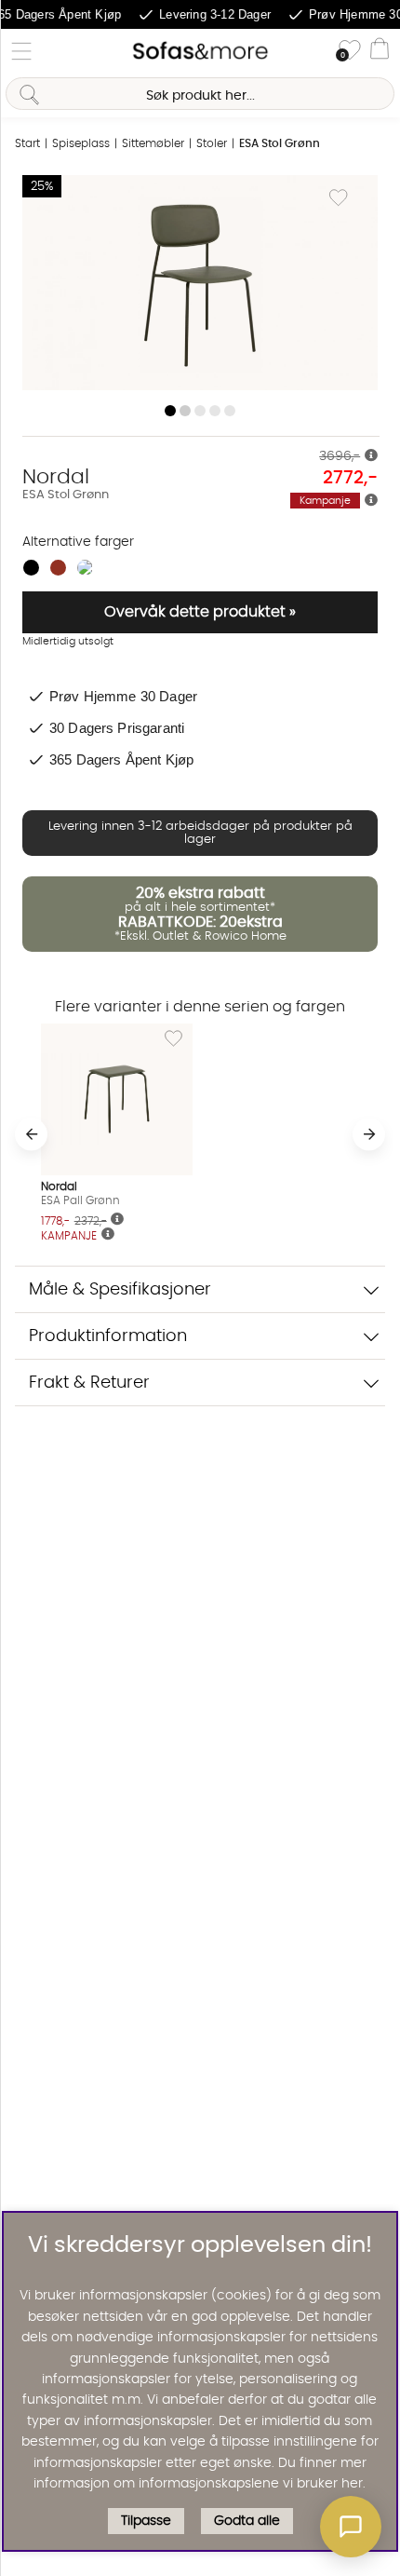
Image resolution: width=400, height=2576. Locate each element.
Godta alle (247, 2521)
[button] (351, 2527)
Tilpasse (146, 2521)
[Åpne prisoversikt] (371, 456)
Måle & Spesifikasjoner (120, 1289)
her (352, 2484)
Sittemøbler (153, 143)
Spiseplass (81, 143)
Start (27, 143)
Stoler (212, 143)
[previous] (31, 1134)
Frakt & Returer (89, 1383)
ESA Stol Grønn (280, 143)
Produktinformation (108, 1336)
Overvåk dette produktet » (200, 612)
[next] (369, 1134)
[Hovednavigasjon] (21, 51)
